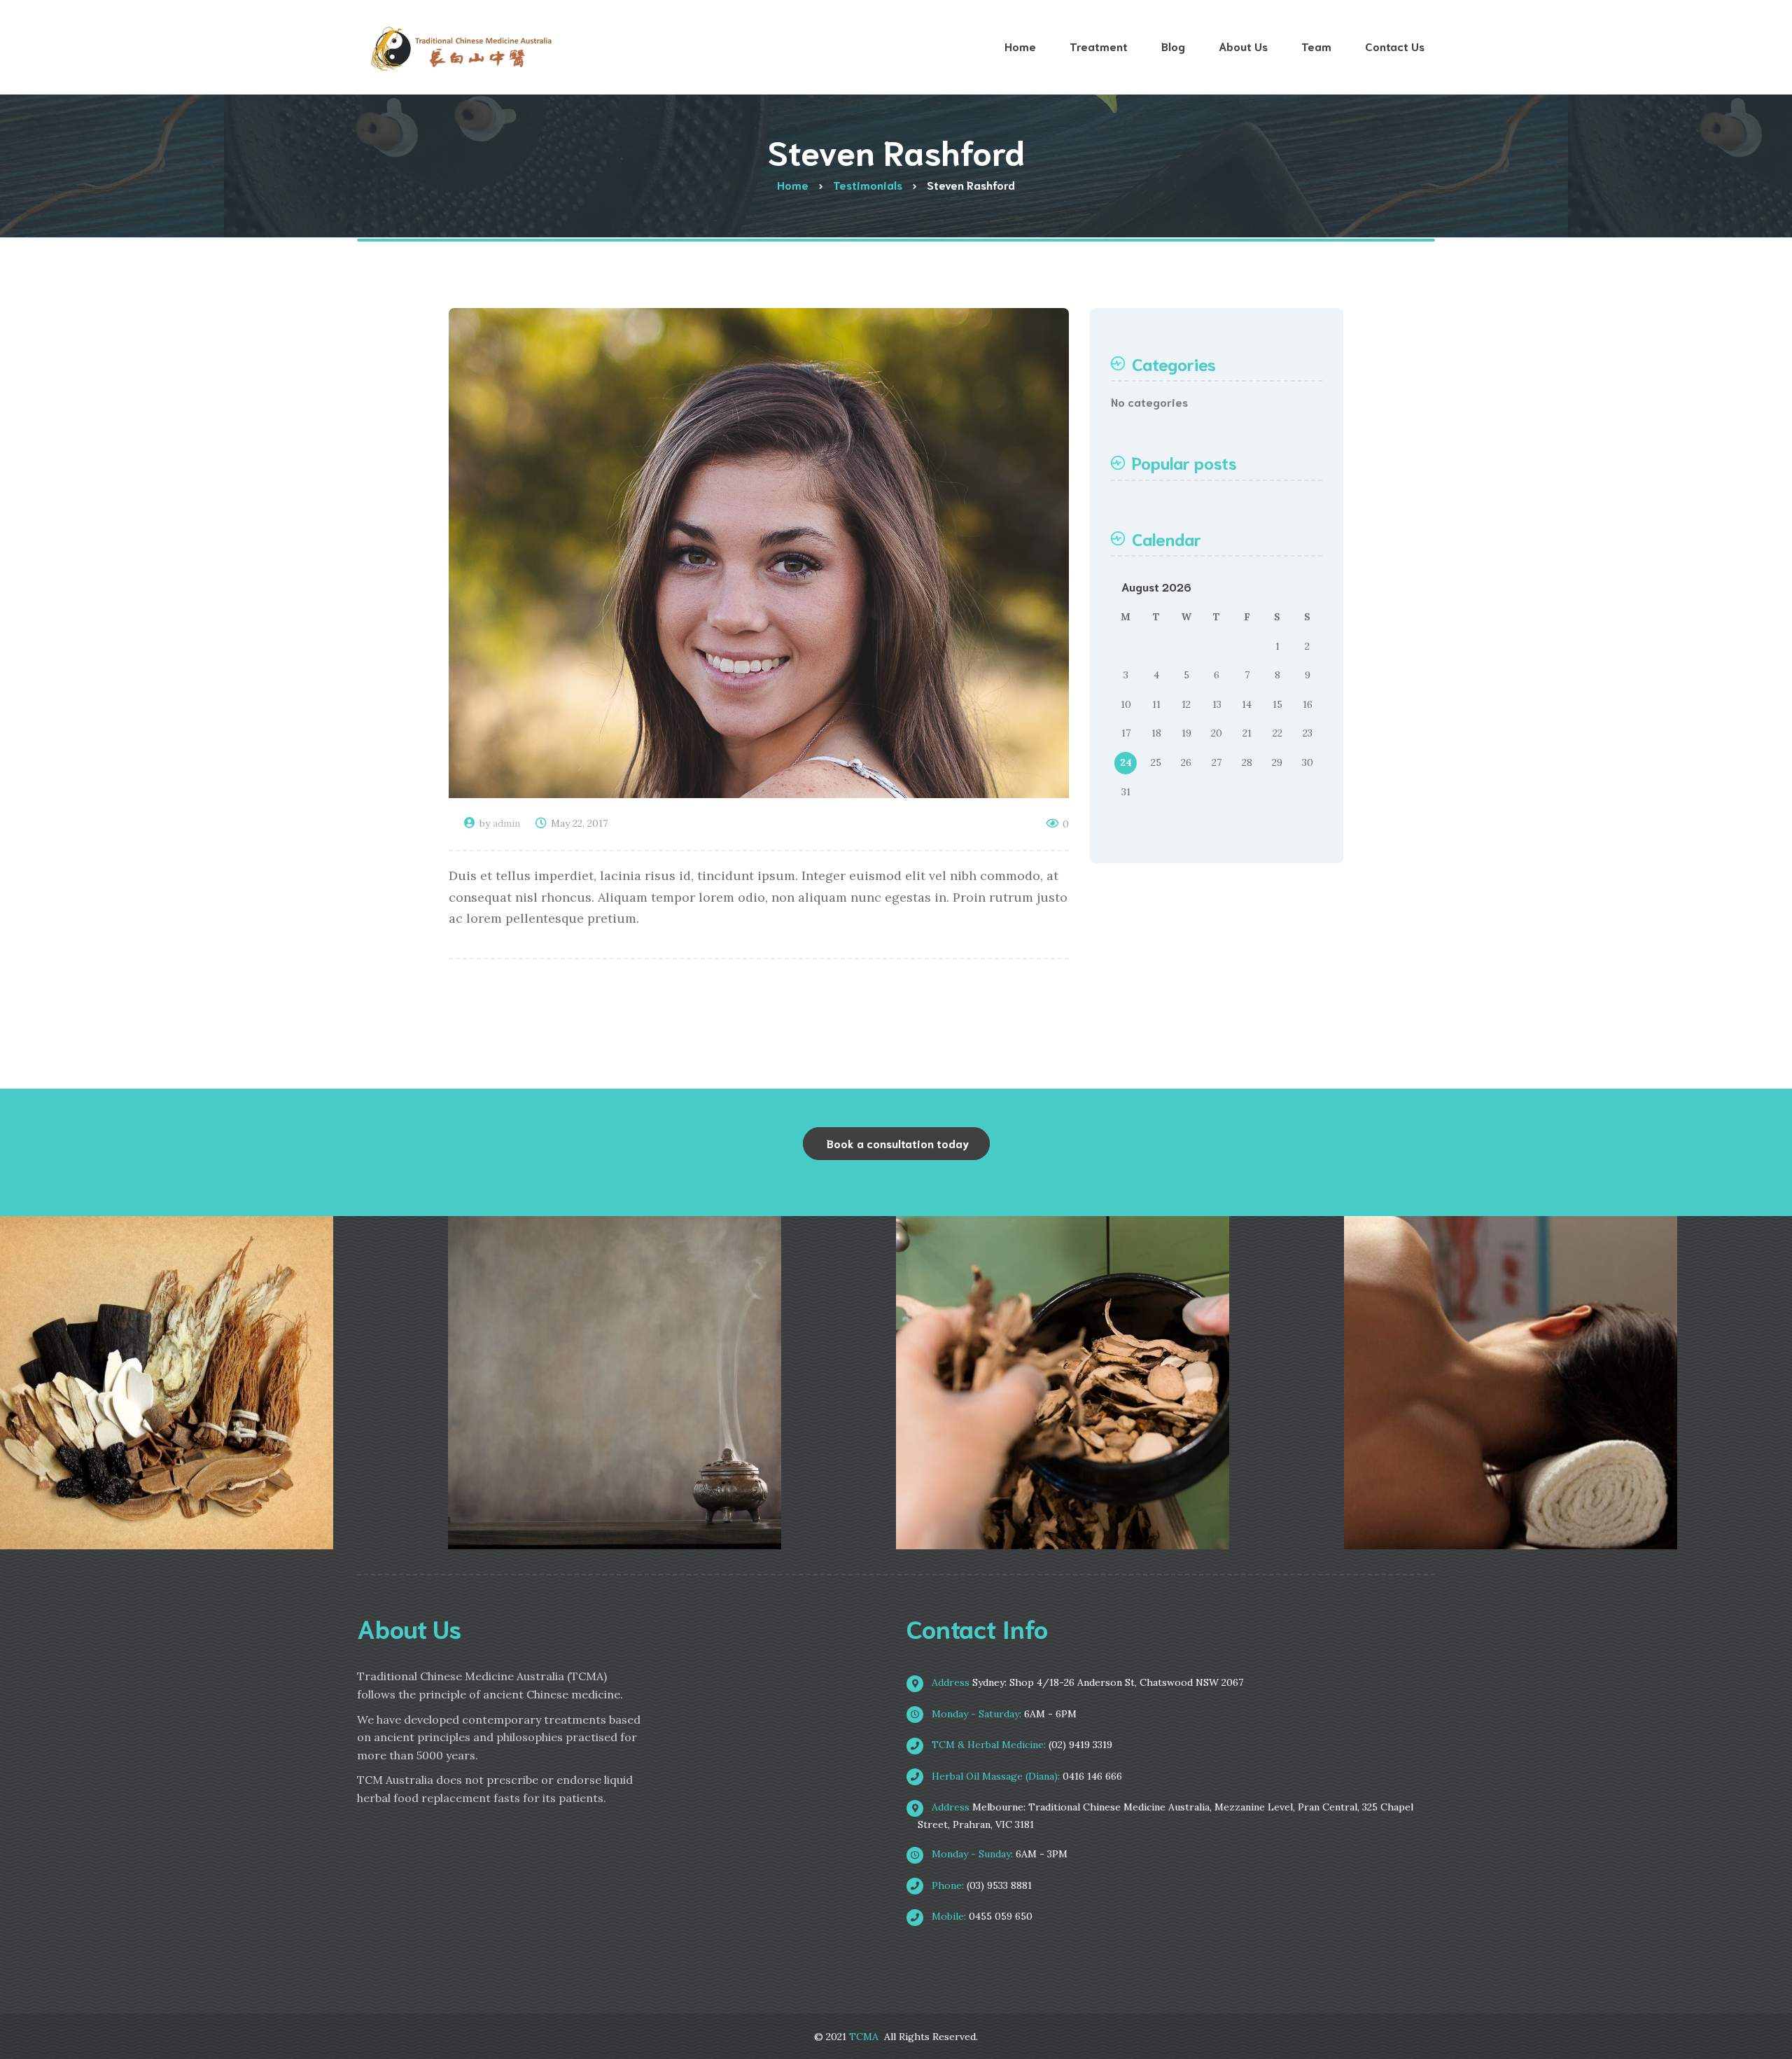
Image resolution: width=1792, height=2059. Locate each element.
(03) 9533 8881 (980, 1885)
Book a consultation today (898, 1143)
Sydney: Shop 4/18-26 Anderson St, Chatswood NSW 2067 (1086, 1682)
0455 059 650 (981, 1916)
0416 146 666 (1025, 1776)
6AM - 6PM (1003, 1714)
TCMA (864, 2037)
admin (506, 823)
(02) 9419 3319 (1021, 1745)
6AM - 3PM (998, 1854)
